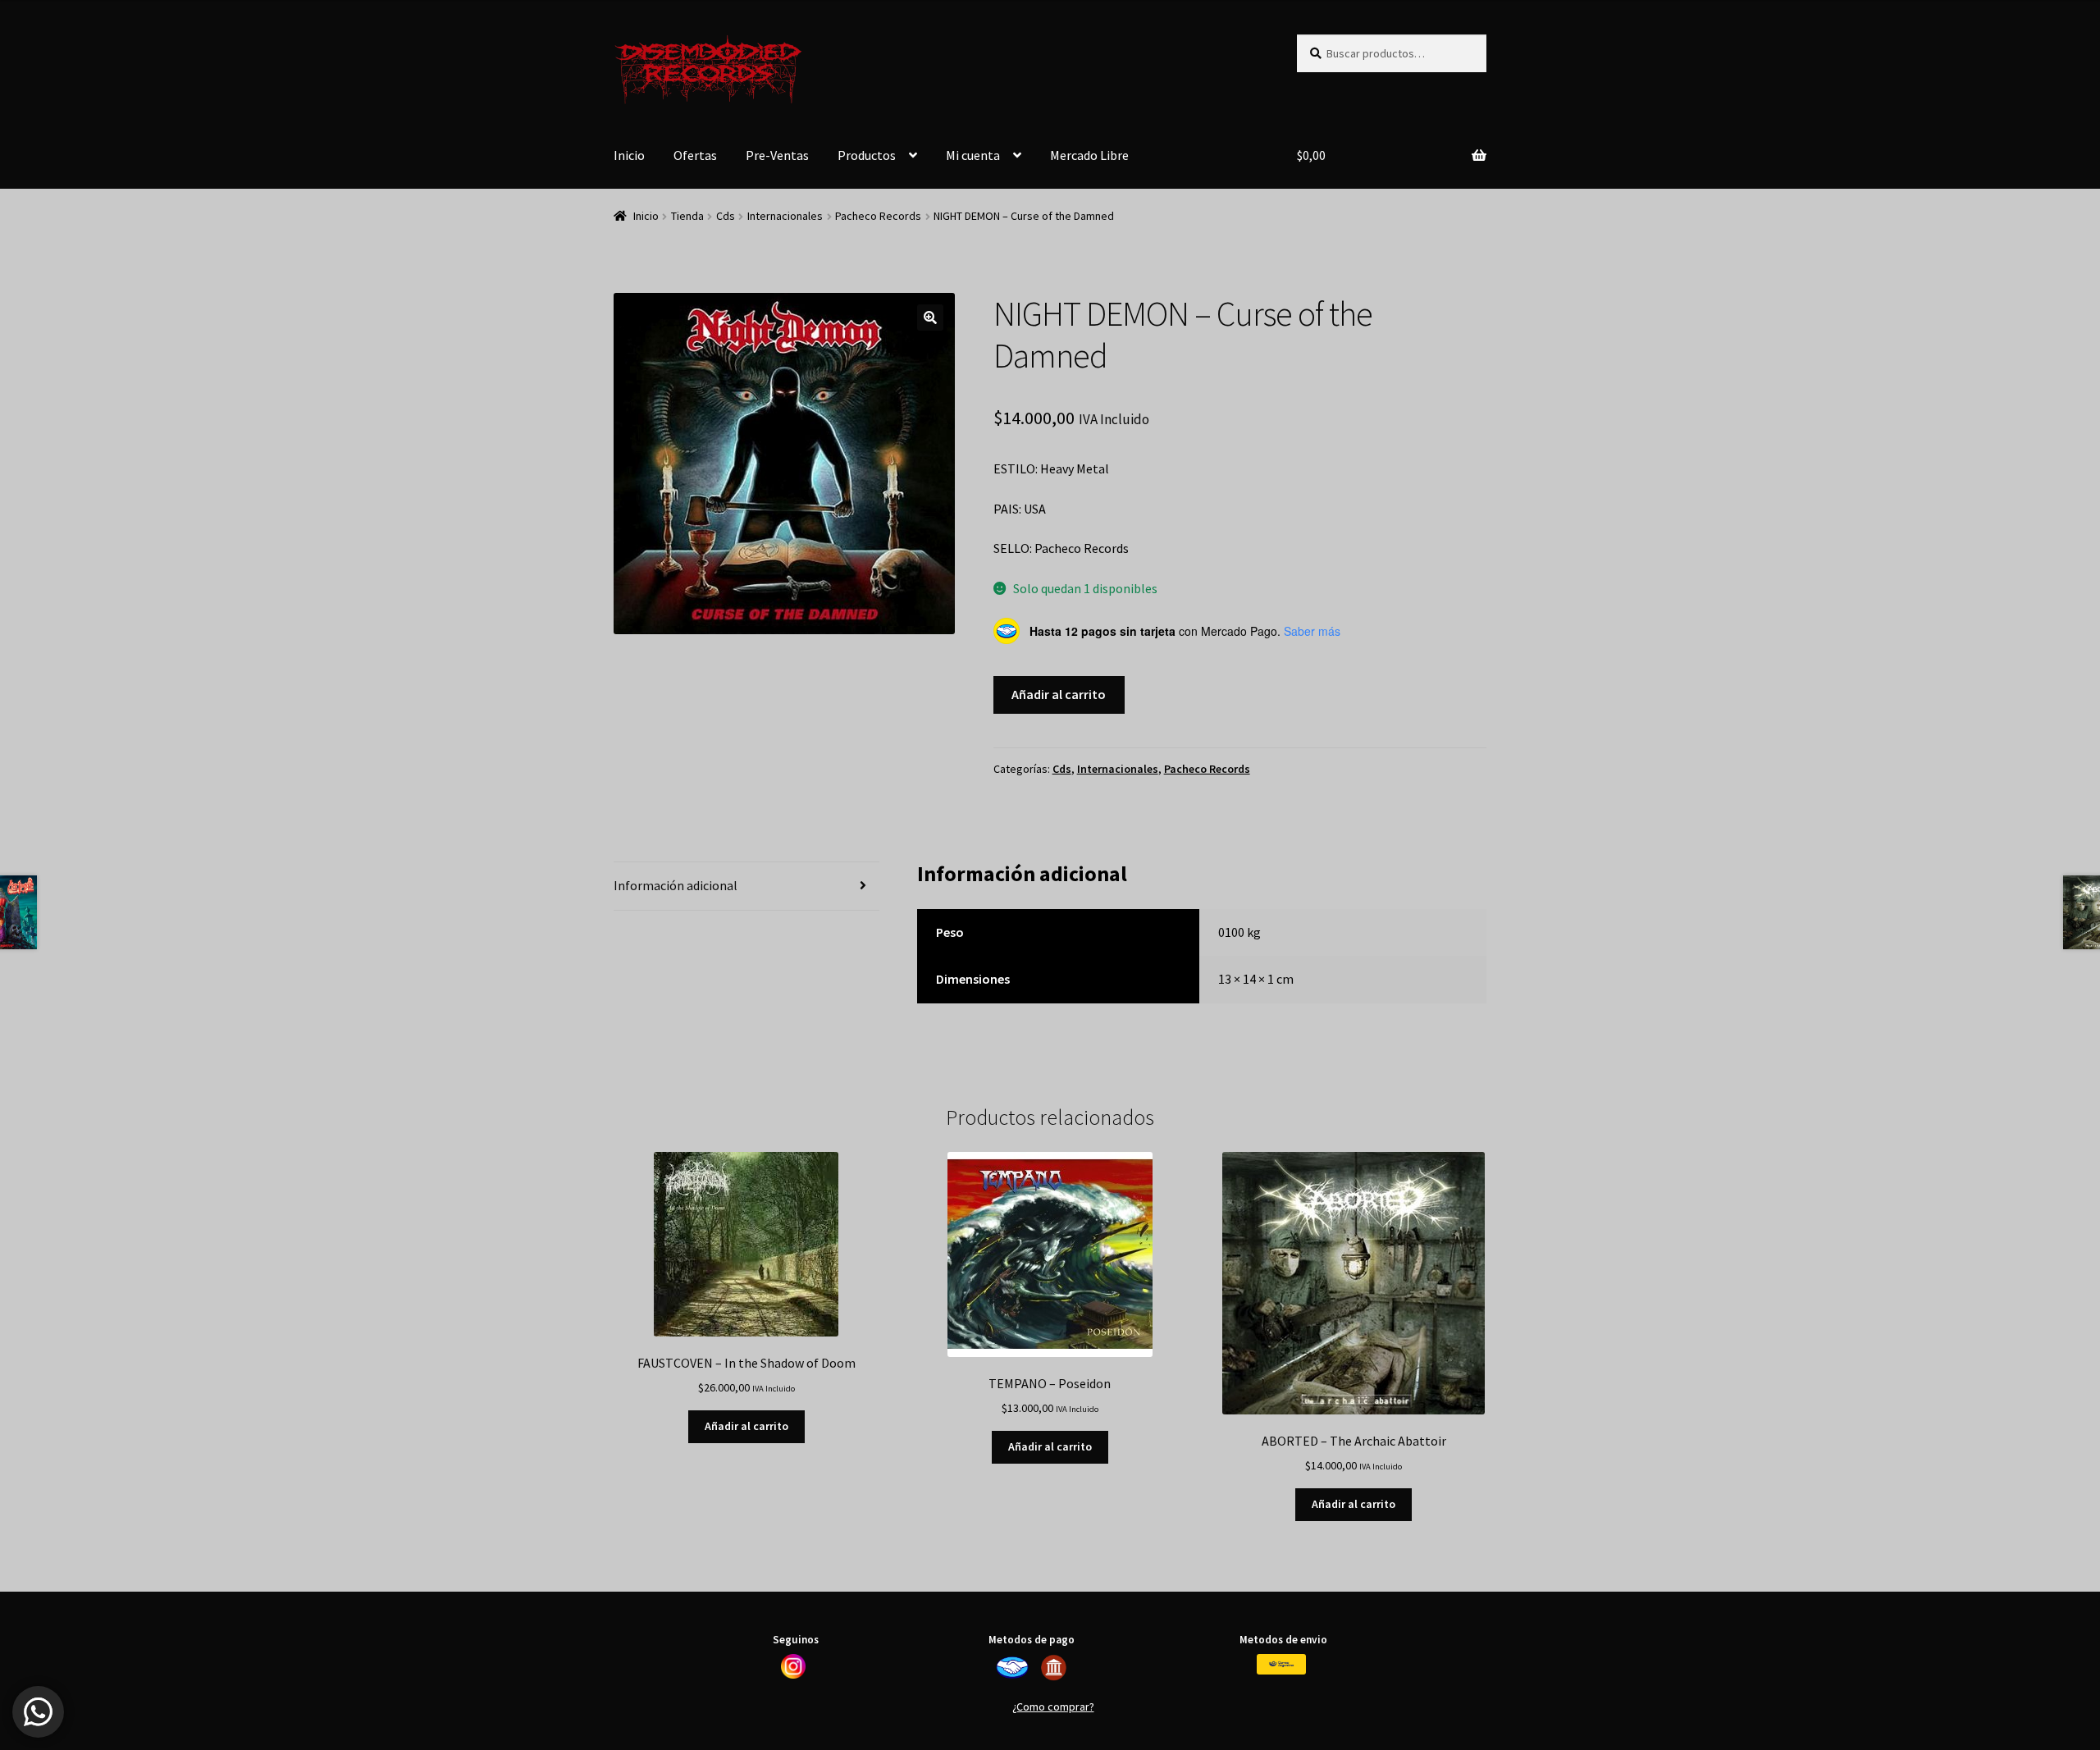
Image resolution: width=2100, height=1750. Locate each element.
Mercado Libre (1089, 155)
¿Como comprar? (1053, 1707)
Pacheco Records (878, 216)
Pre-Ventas (777, 155)
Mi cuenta (973, 155)
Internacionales (785, 216)
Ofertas (695, 155)
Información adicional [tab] (676, 885)
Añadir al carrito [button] (746, 1426)
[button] (930, 318)
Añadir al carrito (1059, 694)
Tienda (687, 216)
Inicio (629, 155)
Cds (726, 216)
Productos (867, 155)
